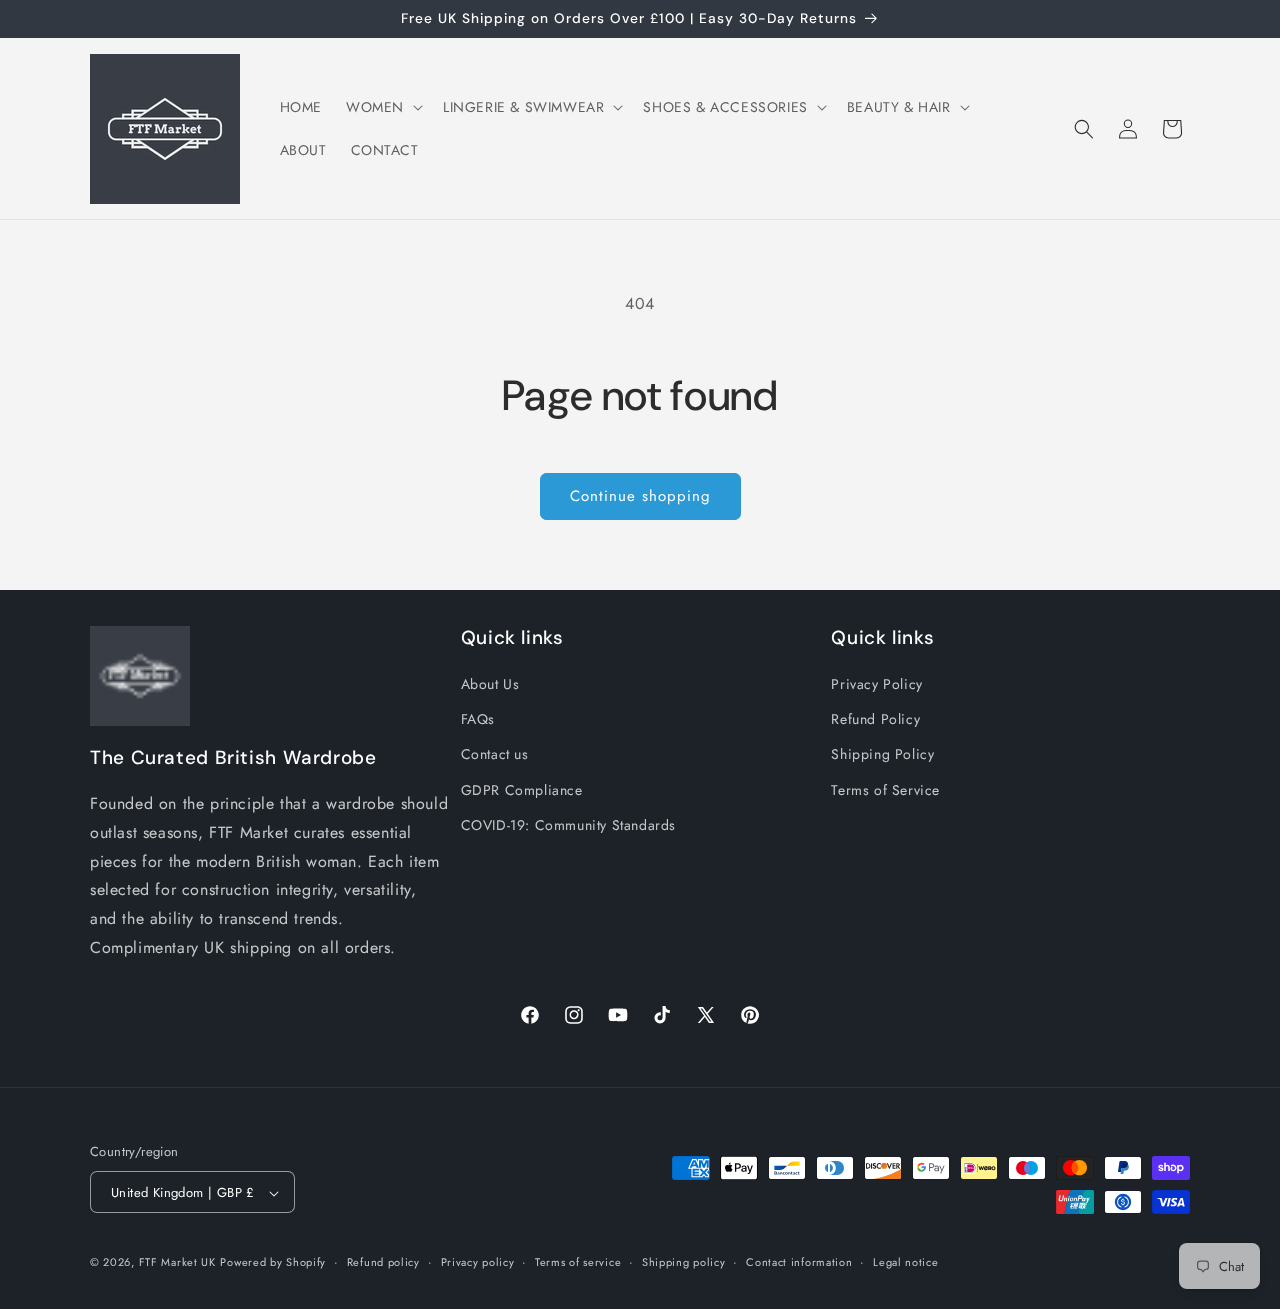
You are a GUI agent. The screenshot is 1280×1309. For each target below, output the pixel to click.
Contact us (495, 755)
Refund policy (383, 1262)
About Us (490, 684)
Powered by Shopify (273, 1263)
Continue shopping (640, 496)
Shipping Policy (882, 755)
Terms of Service (885, 790)
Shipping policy (684, 1262)
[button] (382, 107)
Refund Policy (875, 720)
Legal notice (905, 1262)
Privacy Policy (876, 684)
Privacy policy (478, 1262)
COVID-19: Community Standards (568, 825)
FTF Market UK (177, 1263)
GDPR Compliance (522, 790)
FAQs (478, 720)
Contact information (799, 1262)
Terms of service (578, 1262)
